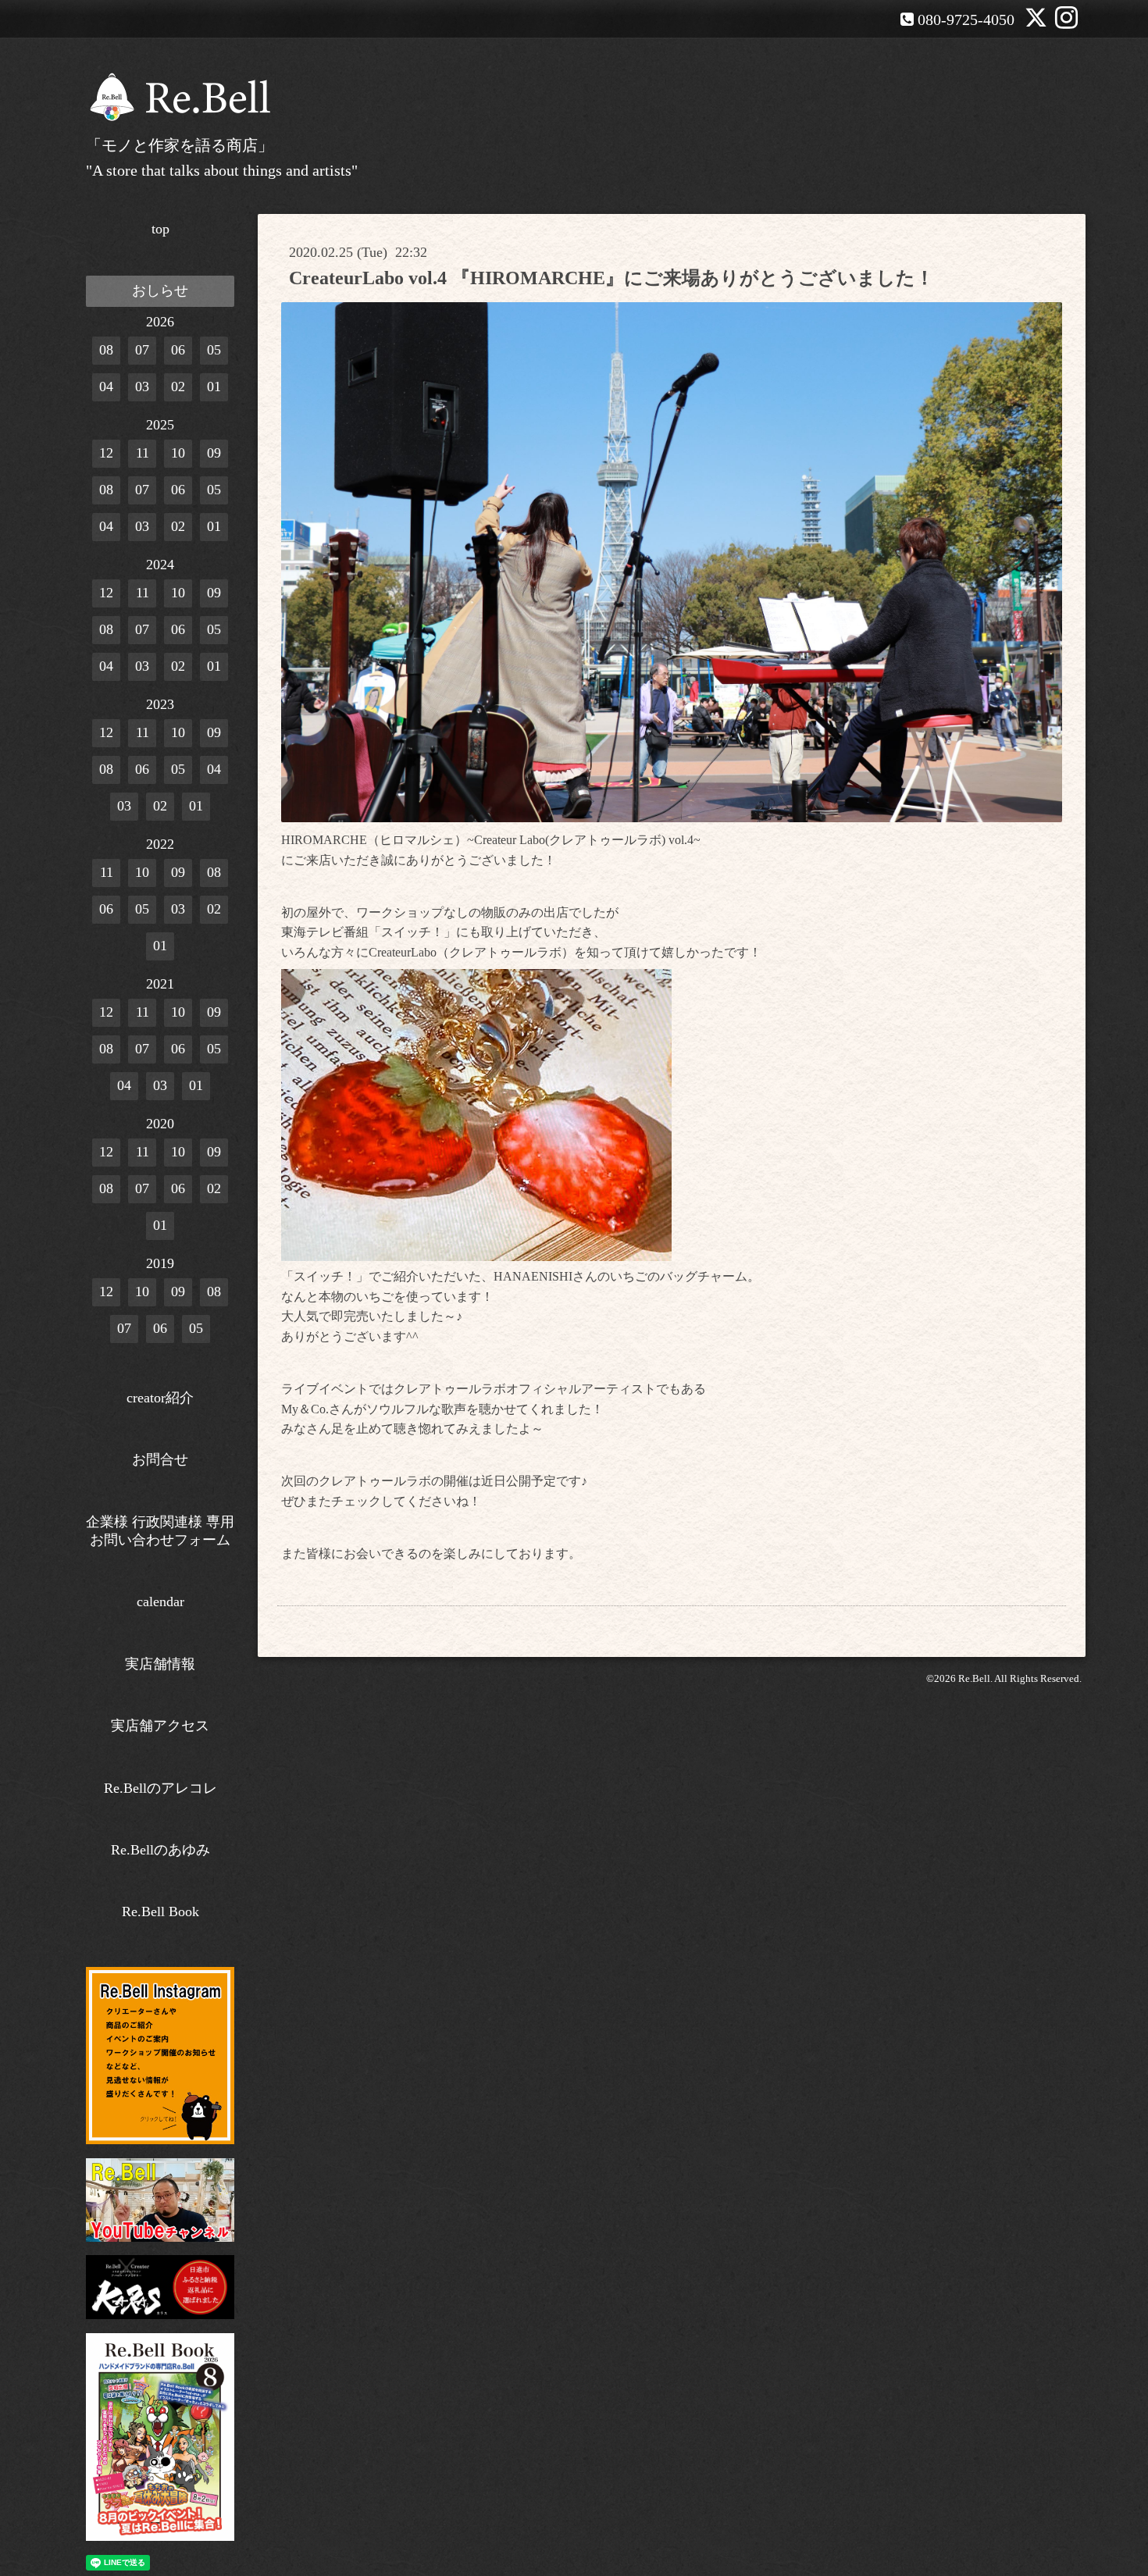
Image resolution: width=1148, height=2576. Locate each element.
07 (142, 350)
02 (178, 387)
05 (214, 350)
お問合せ (160, 1459)
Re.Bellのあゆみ (160, 1850)
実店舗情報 (160, 1664)
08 (106, 350)
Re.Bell (974, 1678)
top (160, 229)
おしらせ (160, 290)
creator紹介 (160, 1398)
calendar (160, 1602)
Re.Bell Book (160, 1912)
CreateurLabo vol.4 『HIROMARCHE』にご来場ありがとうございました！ (611, 278)
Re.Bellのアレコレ (160, 1788)
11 (143, 453)
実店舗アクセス (160, 1726)
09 (214, 453)
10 (178, 453)
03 (142, 387)
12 (106, 453)
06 (178, 350)
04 (106, 387)
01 (214, 387)
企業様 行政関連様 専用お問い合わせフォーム (160, 1531)
